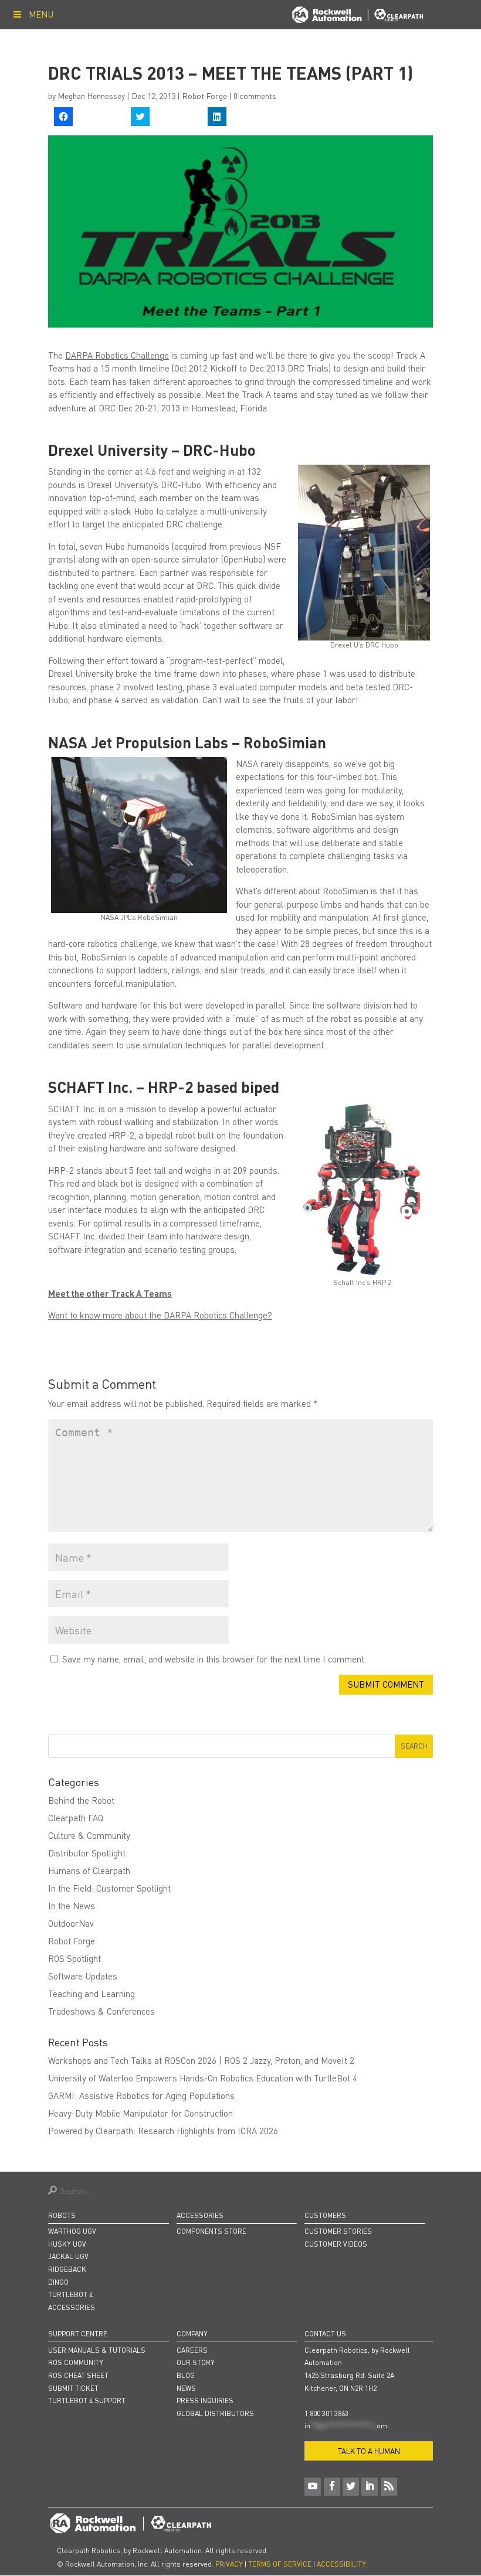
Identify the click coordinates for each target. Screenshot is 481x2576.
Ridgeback (67, 2269)
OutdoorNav (71, 1923)
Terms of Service (280, 2564)
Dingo (58, 2282)
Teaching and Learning (92, 1994)
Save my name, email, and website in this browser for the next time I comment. (214, 1659)
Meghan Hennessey (91, 96)
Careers (192, 2350)
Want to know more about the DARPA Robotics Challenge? (160, 1315)
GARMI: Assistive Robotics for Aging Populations (141, 2095)
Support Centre (78, 2334)
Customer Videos (336, 2244)
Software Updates (83, 1976)
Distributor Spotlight (87, 1853)
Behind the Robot (81, 1800)
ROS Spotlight (74, 1958)
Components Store (211, 2231)
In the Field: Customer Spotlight (109, 1888)
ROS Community (76, 2362)
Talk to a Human (369, 2451)
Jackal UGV (68, 2256)
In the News (72, 1906)
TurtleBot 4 (70, 2294)
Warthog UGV (72, 2231)
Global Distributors (215, 2413)
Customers (325, 2215)
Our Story (196, 2362)
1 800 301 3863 (326, 2413)
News (186, 2388)
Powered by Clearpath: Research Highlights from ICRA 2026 (163, 2131)
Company (192, 2334)
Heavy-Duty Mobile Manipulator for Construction (140, 2113)
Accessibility (341, 2564)
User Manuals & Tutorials (97, 2350)
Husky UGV (67, 2244)
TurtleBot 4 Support (87, 2400)
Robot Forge (204, 96)
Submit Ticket (73, 2388)
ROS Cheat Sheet (78, 2375)
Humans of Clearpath (89, 1870)
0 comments (255, 96)
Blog (186, 2375)
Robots (62, 2215)
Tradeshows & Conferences (101, 2011)
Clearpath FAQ (76, 1818)
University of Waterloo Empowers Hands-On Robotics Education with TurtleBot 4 (203, 2078)
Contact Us (325, 2334)
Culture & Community (89, 1835)
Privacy (229, 2564)
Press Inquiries (205, 2400)
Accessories (72, 2307)
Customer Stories (338, 2231)
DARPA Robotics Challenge (117, 355)
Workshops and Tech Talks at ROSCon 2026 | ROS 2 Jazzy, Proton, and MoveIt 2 (201, 2060)
